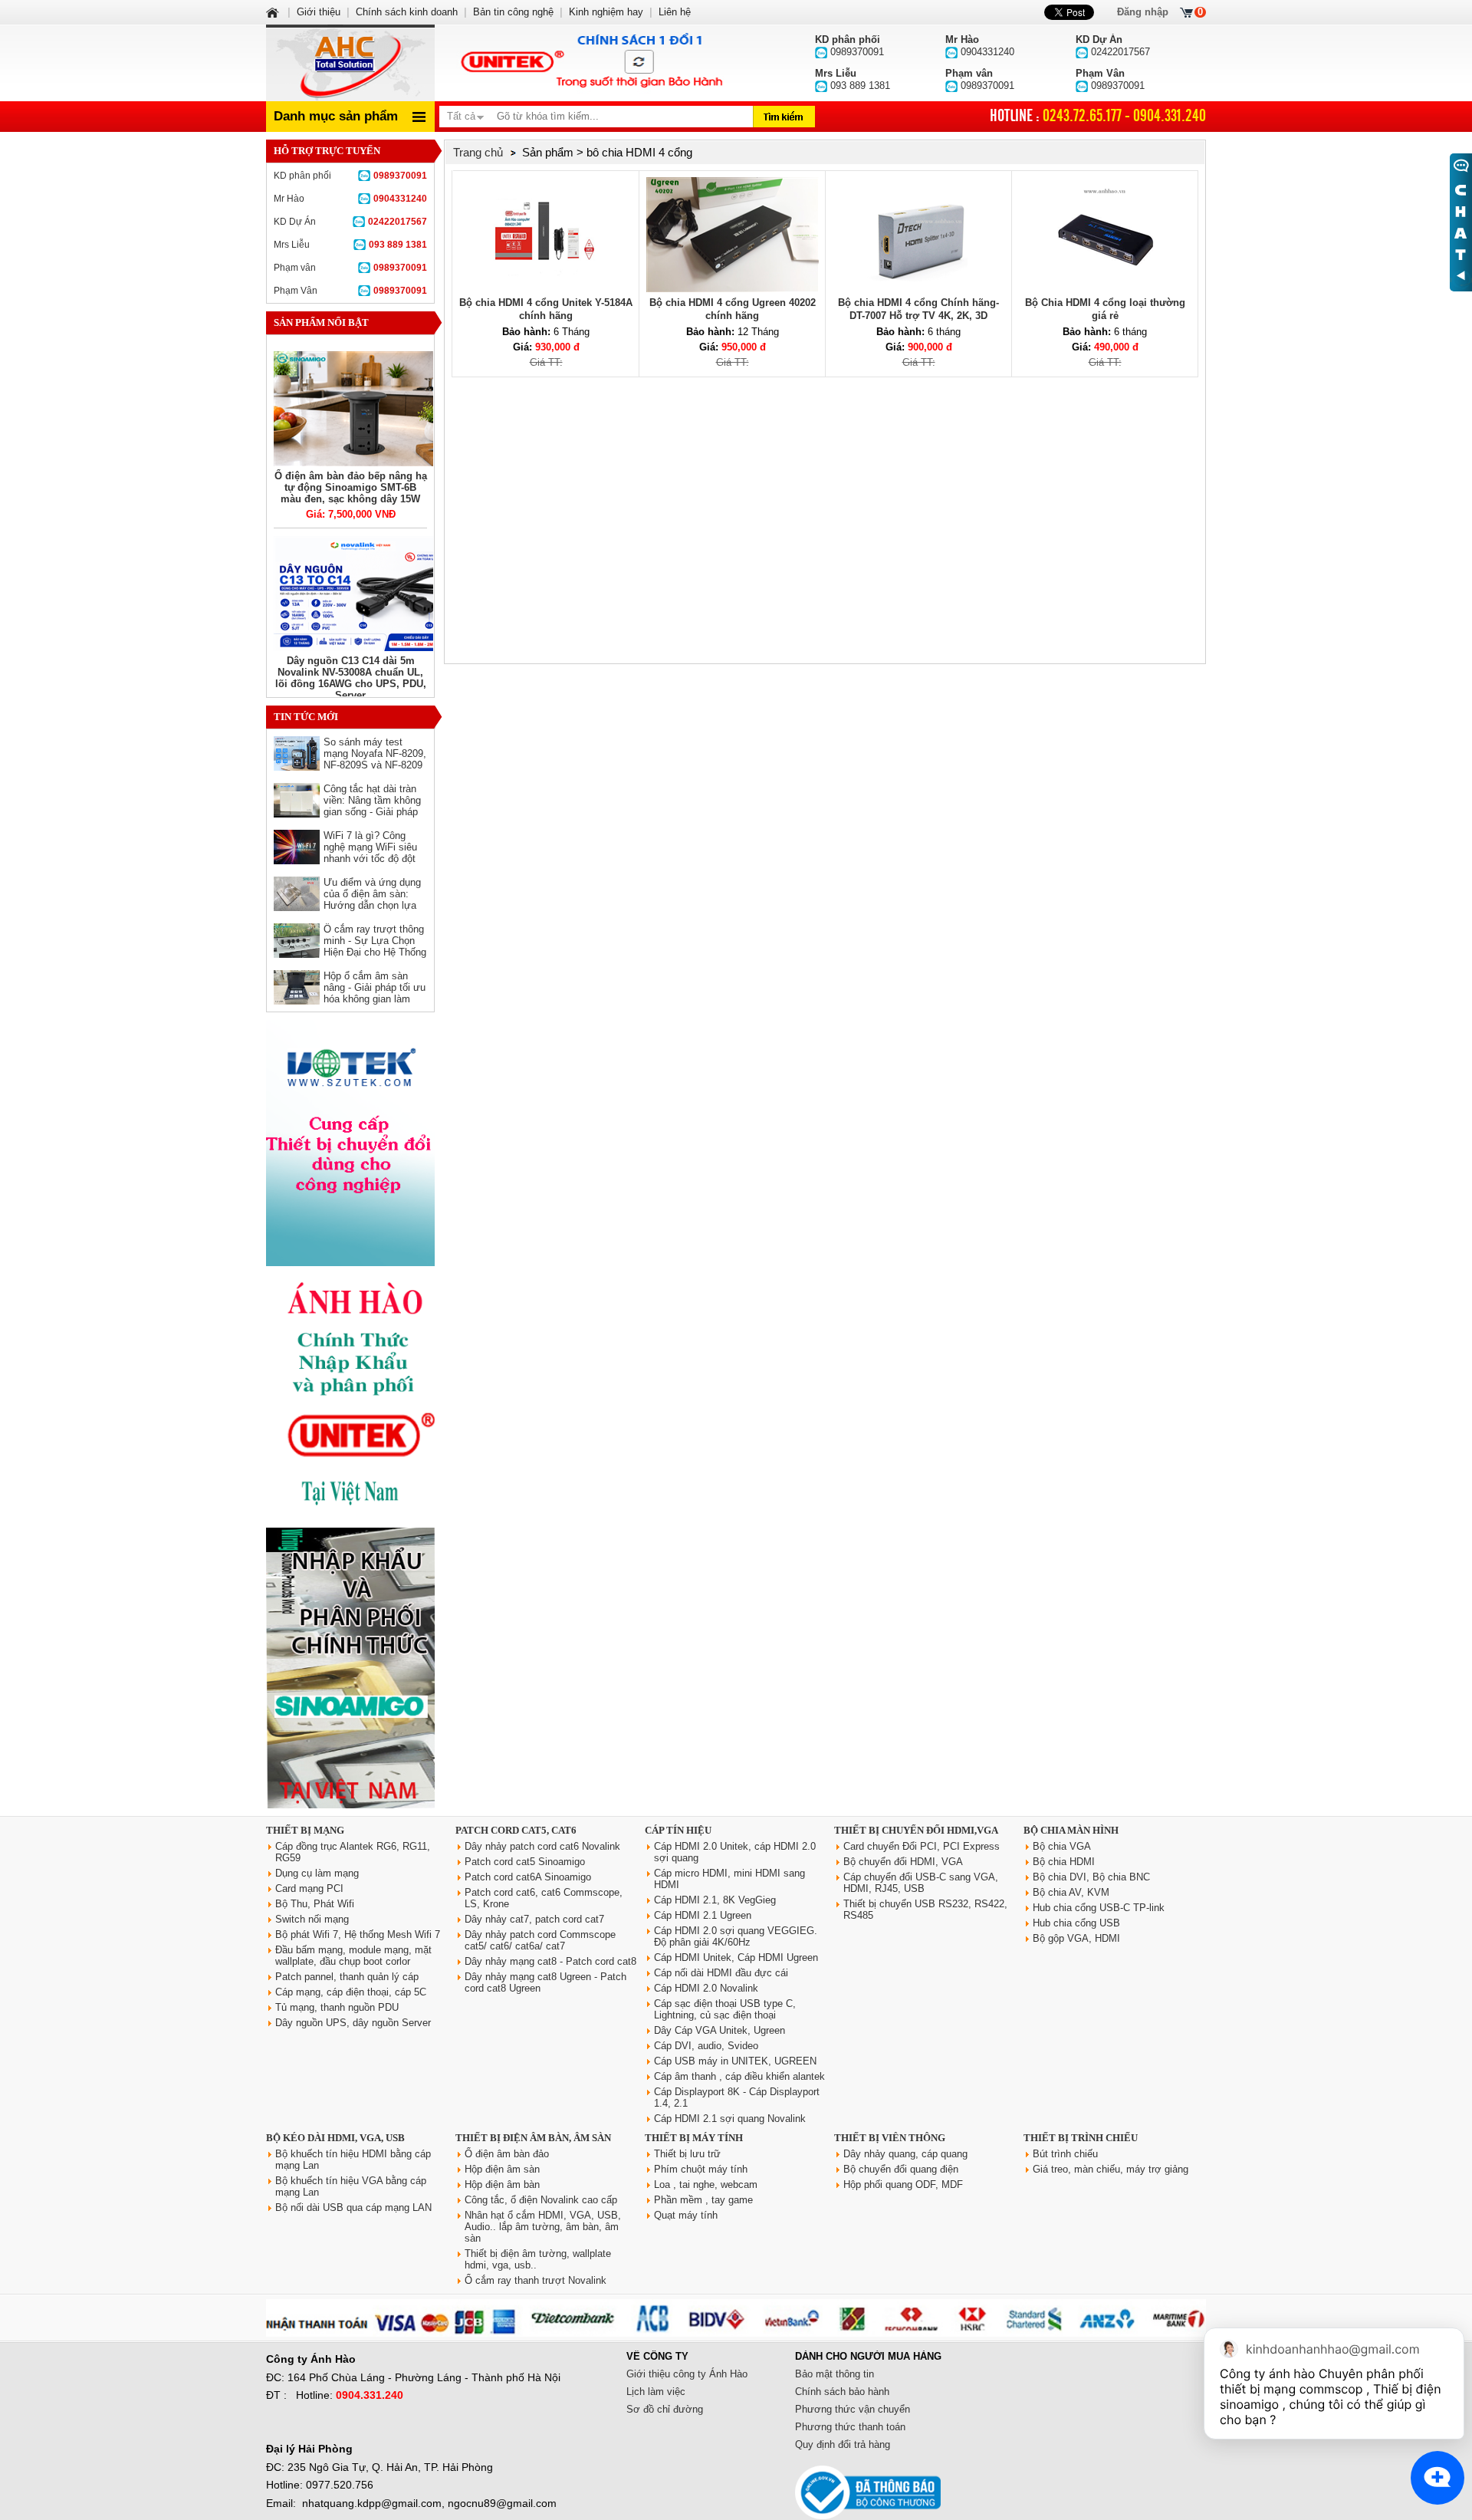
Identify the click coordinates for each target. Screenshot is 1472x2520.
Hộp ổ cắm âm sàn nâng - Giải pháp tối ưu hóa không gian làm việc (375, 993)
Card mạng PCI (309, 1888)
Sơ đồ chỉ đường (665, 2409)
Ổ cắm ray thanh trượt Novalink (536, 2280)
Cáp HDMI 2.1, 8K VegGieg (715, 1900)
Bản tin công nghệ (513, 12)
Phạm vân (350, 268)
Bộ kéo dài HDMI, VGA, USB (335, 2138)
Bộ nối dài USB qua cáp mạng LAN (353, 2207)
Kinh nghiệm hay (606, 12)
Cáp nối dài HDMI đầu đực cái (721, 1973)
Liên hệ (675, 12)
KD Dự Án (350, 222)
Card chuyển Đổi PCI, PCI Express (922, 1846)
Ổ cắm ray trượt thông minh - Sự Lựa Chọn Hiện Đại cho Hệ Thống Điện (375, 946)
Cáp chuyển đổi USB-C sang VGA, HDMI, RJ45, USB (921, 1883)
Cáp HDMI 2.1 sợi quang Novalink (730, 2119)
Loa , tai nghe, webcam (706, 2184)
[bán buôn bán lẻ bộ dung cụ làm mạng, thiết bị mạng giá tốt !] (736, 2333)
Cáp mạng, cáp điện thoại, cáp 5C (351, 1992)
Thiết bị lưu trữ (687, 2154)
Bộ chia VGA (1062, 1846)
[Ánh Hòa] (274, 12)
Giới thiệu (319, 12)
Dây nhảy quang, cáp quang (905, 2154)
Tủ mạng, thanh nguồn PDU (337, 2007)
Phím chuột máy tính (701, 2169)
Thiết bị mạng (305, 1830)
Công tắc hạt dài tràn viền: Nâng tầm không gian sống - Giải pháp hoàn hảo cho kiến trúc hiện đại (374, 812)
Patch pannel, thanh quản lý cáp (347, 1977)
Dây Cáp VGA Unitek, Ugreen (720, 2030)
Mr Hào (350, 199)
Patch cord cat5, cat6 (516, 1830)
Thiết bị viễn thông (890, 2138)
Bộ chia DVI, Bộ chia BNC (1091, 1877)
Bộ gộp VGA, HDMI (1076, 1938)
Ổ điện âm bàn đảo (507, 2154)
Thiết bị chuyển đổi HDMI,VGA (916, 1830)
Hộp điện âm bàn (502, 2184)
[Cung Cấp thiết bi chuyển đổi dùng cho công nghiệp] (350, 1263)
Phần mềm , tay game (703, 2200)
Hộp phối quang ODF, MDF (903, 2184)
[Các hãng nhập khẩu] (350, 1517)
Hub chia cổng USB (1076, 1923)
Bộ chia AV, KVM (1071, 1892)
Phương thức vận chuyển (853, 2409)
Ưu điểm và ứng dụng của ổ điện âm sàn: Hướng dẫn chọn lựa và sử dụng (372, 900)
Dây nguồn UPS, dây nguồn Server (353, 2023)
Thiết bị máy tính (694, 2138)
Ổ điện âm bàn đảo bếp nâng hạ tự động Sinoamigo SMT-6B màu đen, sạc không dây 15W (351, 487)
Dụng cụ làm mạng (317, 1873)
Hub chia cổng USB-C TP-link (1099, 1908)
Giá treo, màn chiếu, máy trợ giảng (1111, 2169)
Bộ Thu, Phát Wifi (315, 1904)
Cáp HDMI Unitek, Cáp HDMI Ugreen (736, 1957)
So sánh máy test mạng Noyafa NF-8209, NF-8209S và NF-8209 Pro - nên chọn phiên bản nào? (375, 765)
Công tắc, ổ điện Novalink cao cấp (541, 2200)
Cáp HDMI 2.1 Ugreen (703, 1915)
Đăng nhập (1143, 12)
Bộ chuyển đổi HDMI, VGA (903, 1862)
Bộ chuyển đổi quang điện (901, 2169)
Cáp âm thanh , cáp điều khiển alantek (739, 2076)
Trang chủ (478, 152)
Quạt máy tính (686, 2215)
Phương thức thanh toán (850, 2427)
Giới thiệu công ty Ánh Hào (687, 2374)
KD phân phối (350, 176)
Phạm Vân (350, 291)
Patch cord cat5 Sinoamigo (525, 1862)
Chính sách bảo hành (842, 2392)
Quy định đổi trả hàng (843, 2444)
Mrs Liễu (350, 245)
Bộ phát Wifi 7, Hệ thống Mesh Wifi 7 (358, 1934)
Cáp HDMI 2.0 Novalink (706, 1988)
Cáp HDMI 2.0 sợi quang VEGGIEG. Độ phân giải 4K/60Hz (736, 1936)
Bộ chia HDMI (1064, 1862)
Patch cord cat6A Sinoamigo (528, 1877)
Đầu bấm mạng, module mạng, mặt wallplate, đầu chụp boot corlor (353, 1956)
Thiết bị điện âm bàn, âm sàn (533, 2138)
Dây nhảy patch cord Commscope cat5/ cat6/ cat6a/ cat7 (540, 1940)
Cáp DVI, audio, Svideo (706, 2046)
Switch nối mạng (312, 1919)
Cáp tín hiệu (678, 1830)
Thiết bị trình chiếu (1081, 2138)
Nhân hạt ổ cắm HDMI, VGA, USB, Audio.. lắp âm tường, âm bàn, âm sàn (543, 2227)
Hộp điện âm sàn (502, 2169)
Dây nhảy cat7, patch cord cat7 (534, 1919)
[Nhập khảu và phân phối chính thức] (350, 1805)
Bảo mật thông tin (835, 2374)
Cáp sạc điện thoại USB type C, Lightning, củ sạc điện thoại (725, 2009)
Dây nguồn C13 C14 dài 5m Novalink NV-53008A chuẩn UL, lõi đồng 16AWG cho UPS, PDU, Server (351, 678)
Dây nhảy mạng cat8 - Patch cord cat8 (550, 1961)
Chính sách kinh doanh (407, 12)
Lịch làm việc (656, 2392)
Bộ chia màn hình (1071, 1830)
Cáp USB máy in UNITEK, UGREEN (735, 2061)
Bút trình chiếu (1065, 2154)
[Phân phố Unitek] (590, 63)
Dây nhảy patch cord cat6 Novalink (542, 1846)
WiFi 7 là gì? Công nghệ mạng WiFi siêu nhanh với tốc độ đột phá (370, 853)
